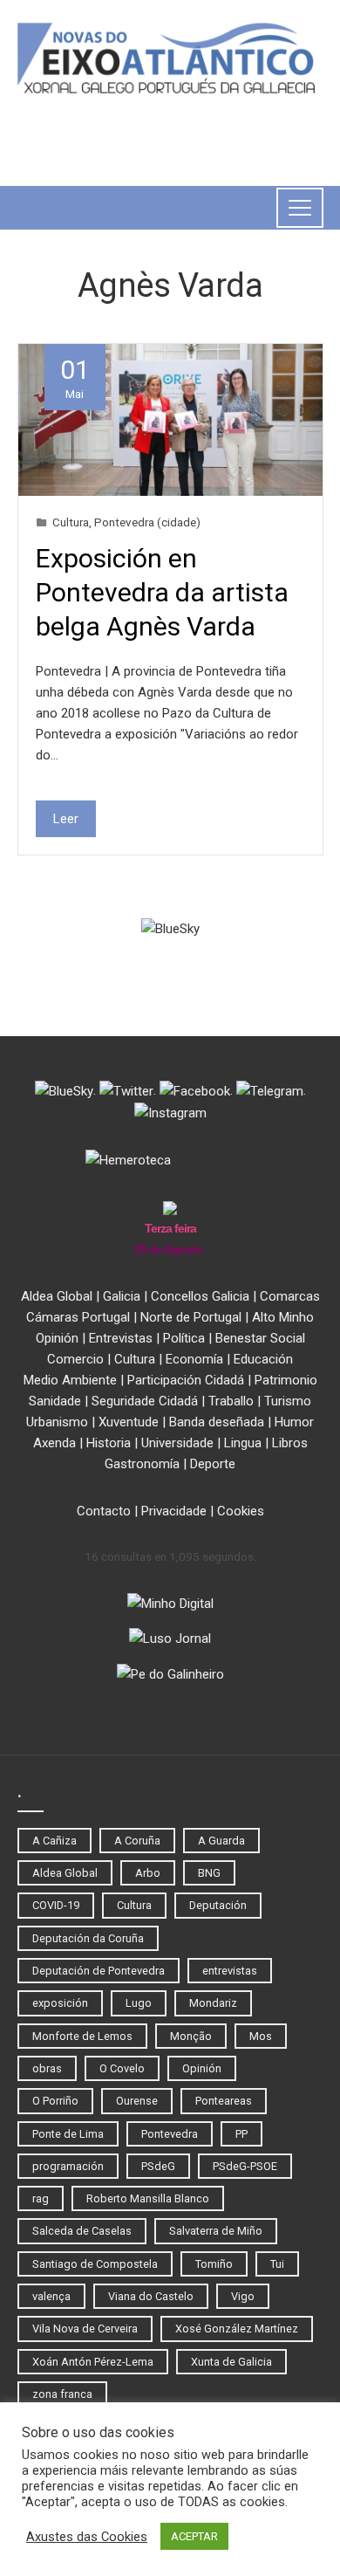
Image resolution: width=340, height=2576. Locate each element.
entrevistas (230, 1971)
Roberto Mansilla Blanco (148, 2198)
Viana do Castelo (151, 2296)
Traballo (231, 1401)
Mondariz (213, 2003)
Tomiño (214, 2264)
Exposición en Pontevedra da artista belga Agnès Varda (162, 592)
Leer (66, 819)
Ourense (137, 2101)
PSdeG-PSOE (245, 2166)
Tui (277, 2264)
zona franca (62, 2394)
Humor (294, 1422)
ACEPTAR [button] (194, 2536)
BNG (209, 1873)
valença (51, 2296)
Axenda (54, 1443)
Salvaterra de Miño (216, 2231)
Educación (263, 1359)
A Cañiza (54, 1841)
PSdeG (158, 2166)
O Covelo (122, 2068)
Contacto (104, 1511)
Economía (194, 1359)
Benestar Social (260, 1338)
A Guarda (221, 1841)
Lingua (243, 1443)
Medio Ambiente (70, 1380)
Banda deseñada (217, 1422)
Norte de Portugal (191, 1317)
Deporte (213, 1464)
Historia (109, 1443)
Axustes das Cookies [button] (87, 2537)
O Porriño (55, 2101)
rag (41, 2198)
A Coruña (137, 1841)
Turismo (288, 1401)
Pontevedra (170, 2134)
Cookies (241, 1511)
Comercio (75, 1359)
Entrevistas (121, 1338)
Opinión (57, 1338)
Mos (261, 2036)
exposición (60, 2003)
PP (241, 2134)
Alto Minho (283, 1317)
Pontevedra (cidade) (147, 522)
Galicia (122, 1296)
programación (68, 2166)
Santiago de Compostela (95, 2264)
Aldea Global (57, 1296)
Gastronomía (142, 1464)
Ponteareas (224, 2101)
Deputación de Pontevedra (99, 1971)
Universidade (177, 1443)
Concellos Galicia (200, 1296)
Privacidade (174, 1511)
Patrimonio (286, 1380)
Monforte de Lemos (82, 2036)
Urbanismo (57, 1422)
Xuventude (129, 1422)
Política (184, 1338)
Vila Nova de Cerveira (85, 2329)
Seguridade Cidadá (145, 1401)
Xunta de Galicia (231, 2362)
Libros (290, 1443)
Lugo (139, 2003)
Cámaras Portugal (78, 1317)
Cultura (71, 522)
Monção (191, 2036)
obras (47, 2068)
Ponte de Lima (68, 2134)
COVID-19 (56, 1905)
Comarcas (290, 1296)
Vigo (243, 2296)
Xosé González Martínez (237, 2329)
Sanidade (55, 1401)
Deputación (218, 1905)
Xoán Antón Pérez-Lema (93, 2362)
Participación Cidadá (186, 1380)
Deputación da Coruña (88, 1938)
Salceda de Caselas (82, 2231)
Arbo (148, 1873)
